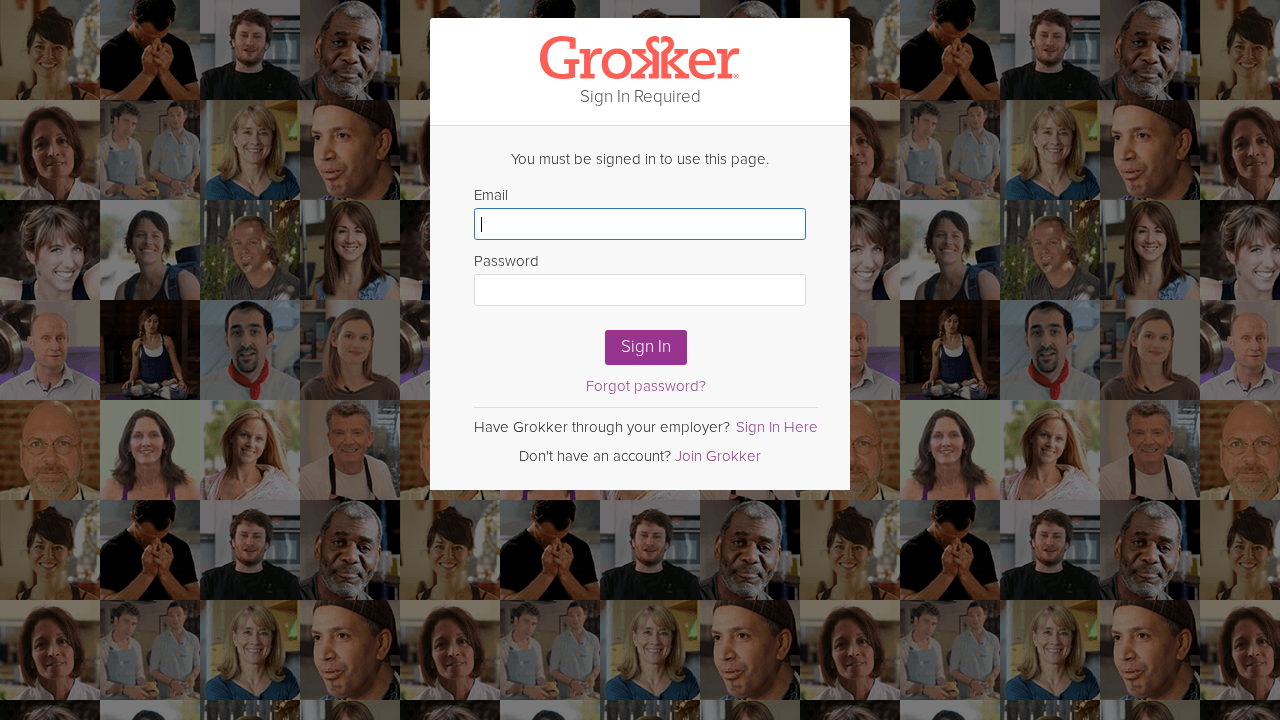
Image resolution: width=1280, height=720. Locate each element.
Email (491, 195)
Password (506, 261)
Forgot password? (646, 386)
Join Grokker (718, 456)
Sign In (646, 346)
